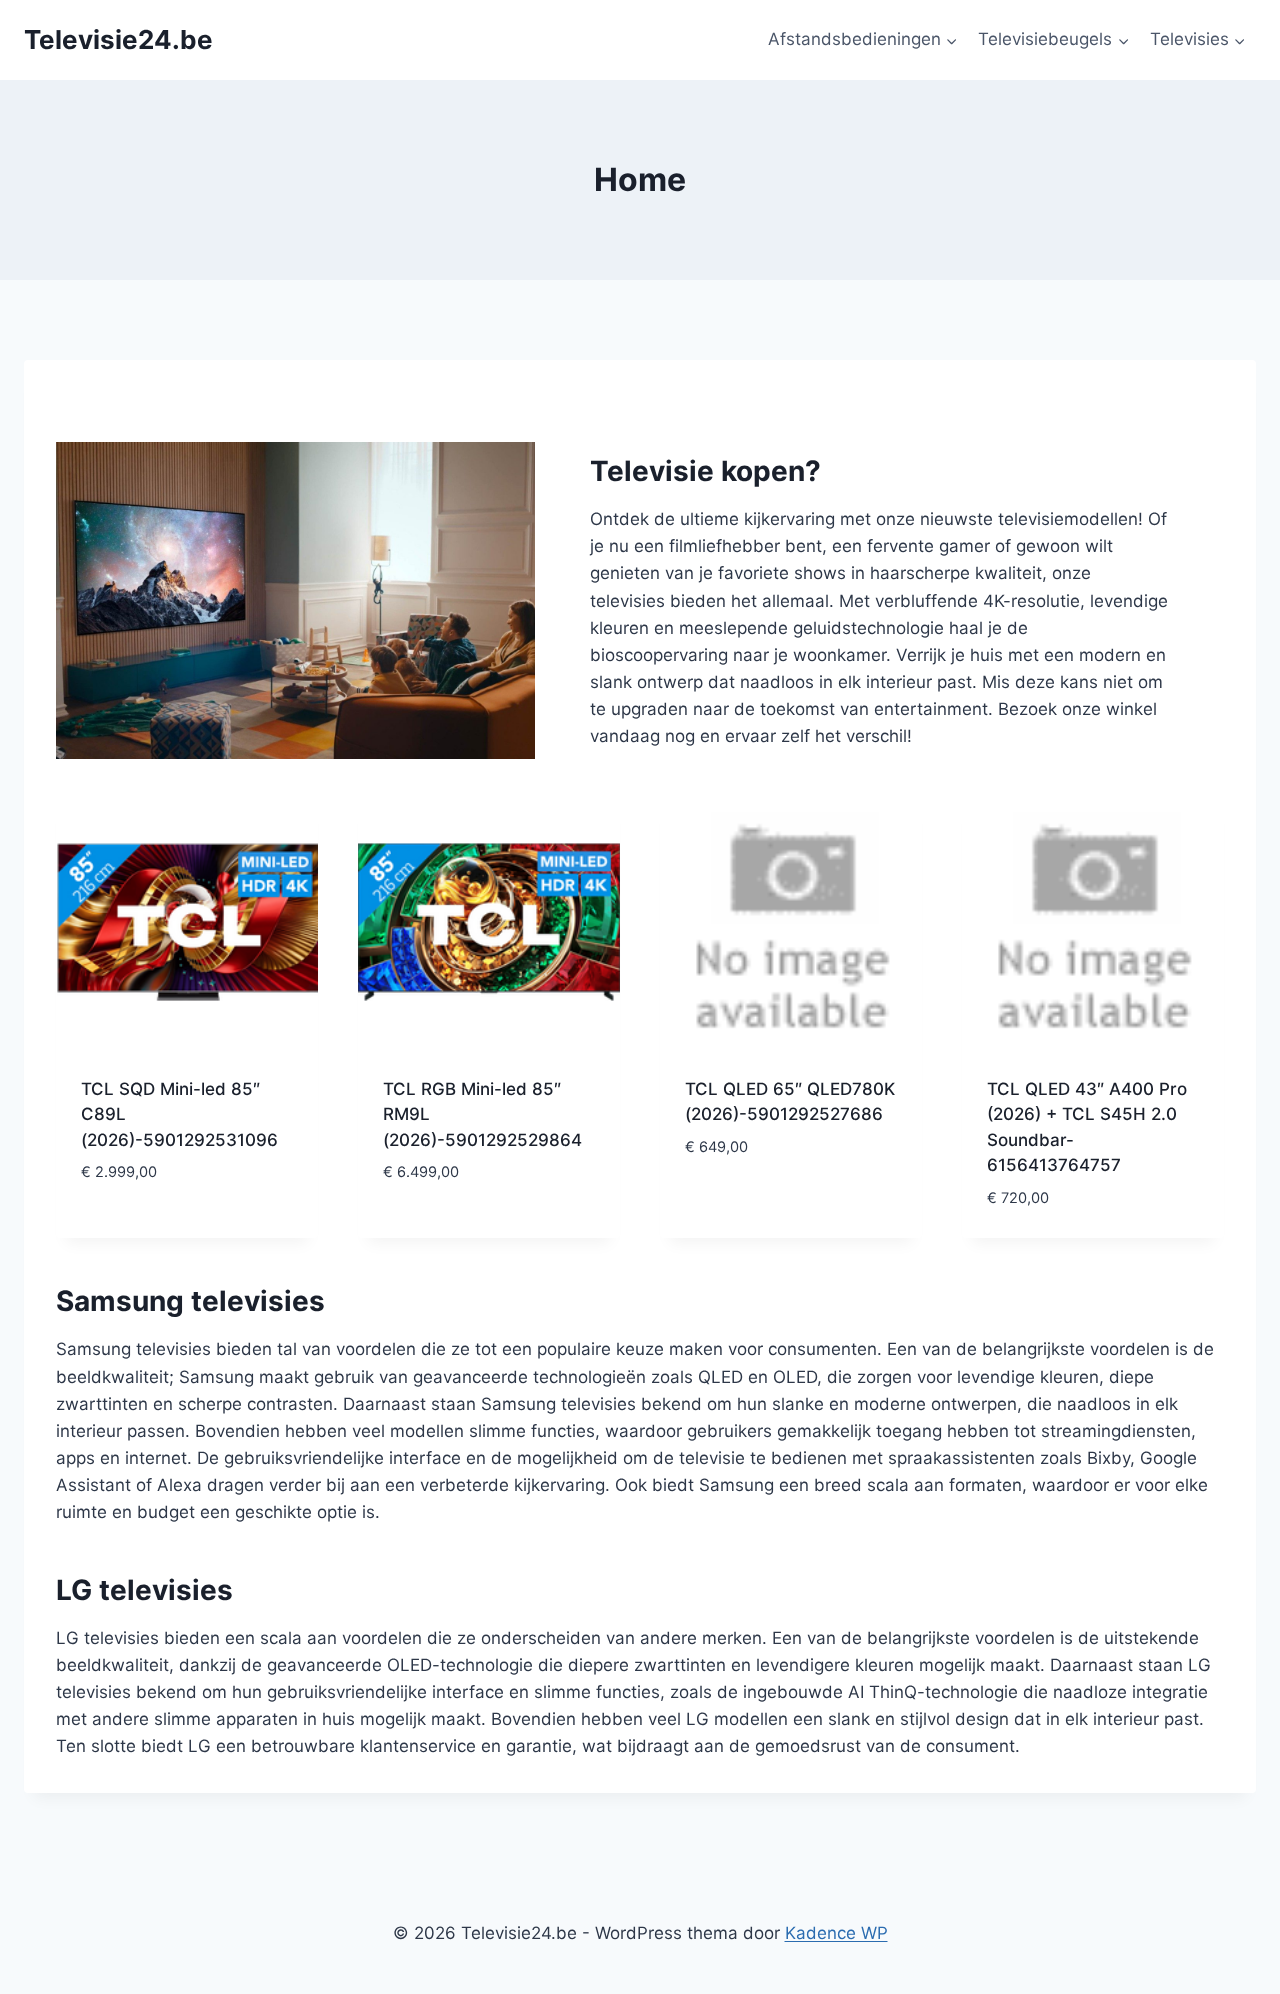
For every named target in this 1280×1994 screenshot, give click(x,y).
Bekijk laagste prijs (166, 1232)
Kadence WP (836, 1933)
